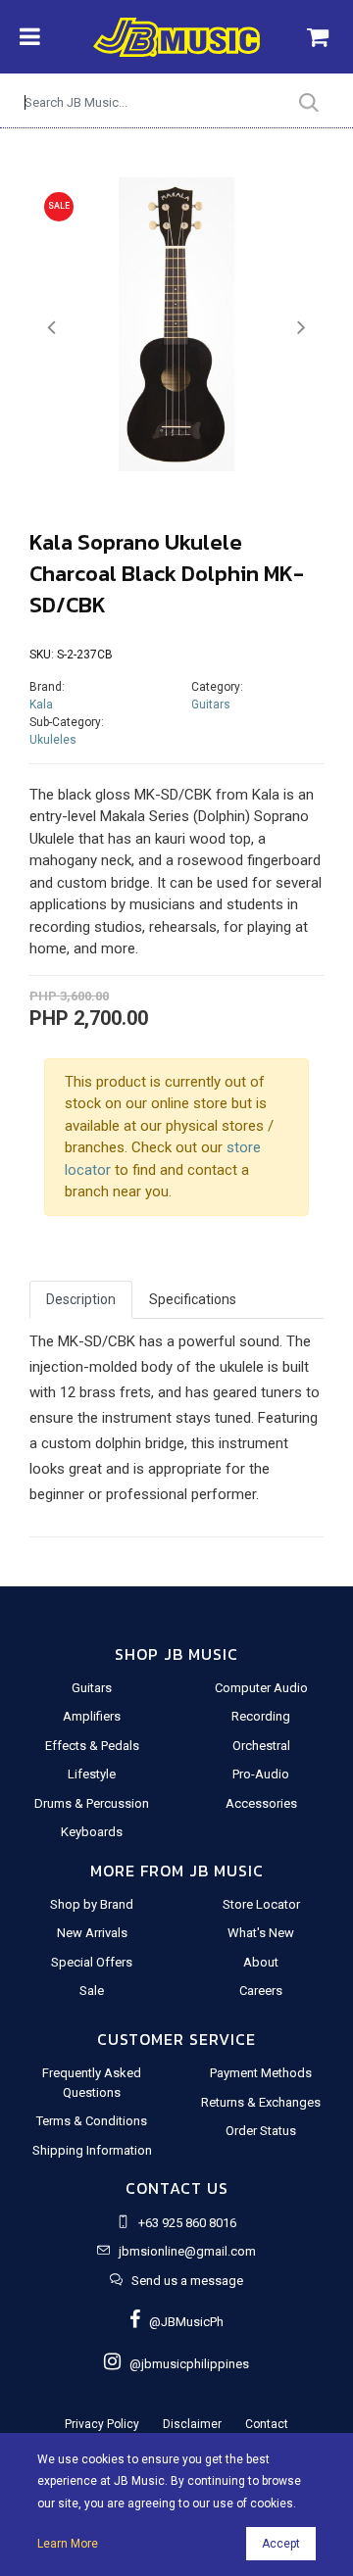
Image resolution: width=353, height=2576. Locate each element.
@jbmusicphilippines (185, 2364)
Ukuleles (53, 740)
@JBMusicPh (182, 2322)
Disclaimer (192, 2424)
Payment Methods (261, 2073)
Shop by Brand (92, 1904)
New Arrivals (92, 1933)
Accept (281, 2544)
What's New (261, 1933)
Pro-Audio (261, 1774)
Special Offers (92, 1962)
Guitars (211, 705)
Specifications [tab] (193, 1299)
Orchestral (261, 1746)
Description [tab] (81, 1299)
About (261, 1962)
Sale (92, 1991)
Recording (261, 1716)
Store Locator (261, 1904)
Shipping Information (92, 2150)
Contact (267, 2424)
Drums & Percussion (92, 1803)
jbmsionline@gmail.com (187, 2251)
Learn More (68, 2544)
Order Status (261, 2131)
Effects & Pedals (92, 1746)
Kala (41, 705)
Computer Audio (261, 1688)
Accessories (261, 1803)
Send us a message (187, 2281)
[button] (51, 328)
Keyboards (92, 1832)
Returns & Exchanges (261, 2102)
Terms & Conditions (92, 2121)
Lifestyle (92, 1774)
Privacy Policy (102, 2424)
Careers (261, 1991)
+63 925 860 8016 (187, 2223)
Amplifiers (92, 1716)
